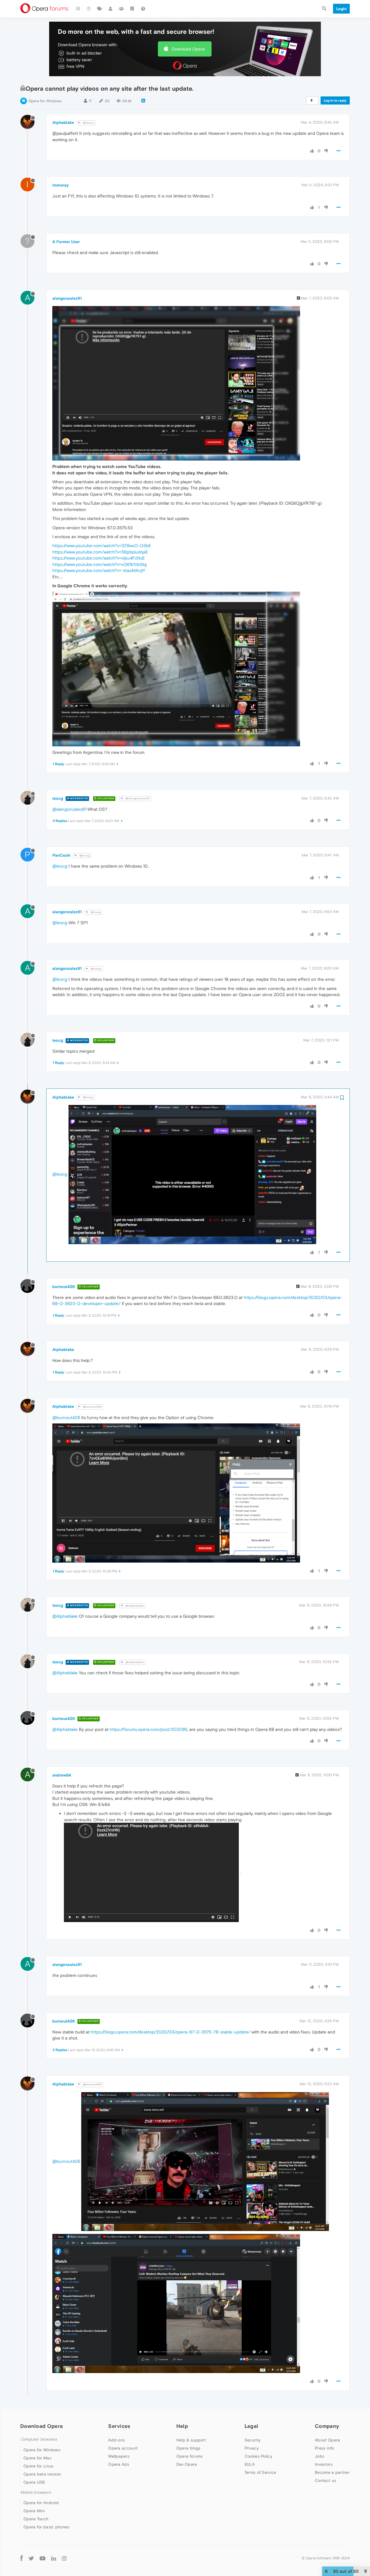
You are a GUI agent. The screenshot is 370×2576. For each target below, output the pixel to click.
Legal (251, 2426)
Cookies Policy (258, 2456)
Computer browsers (39, 2439)
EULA (250, 2464)
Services (119, 2426)
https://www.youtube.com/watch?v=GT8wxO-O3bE (102, 546)
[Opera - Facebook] (22, 2558)
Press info (324, 2448)
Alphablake (63, 122)
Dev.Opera (187, 2464)
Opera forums (190, 2456)
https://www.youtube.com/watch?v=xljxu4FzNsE (99, 558)
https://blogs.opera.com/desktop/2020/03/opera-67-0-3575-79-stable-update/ (171, 2032)
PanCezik (61, 855)
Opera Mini (34, 2511)
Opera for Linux (38, 2466)
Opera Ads (119, 2464)
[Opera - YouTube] (42, 2558)
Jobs (320, 2456)
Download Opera (188, 49)
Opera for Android (41, 2503)
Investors (324, 2464)
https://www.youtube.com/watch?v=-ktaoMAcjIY (99, 570)
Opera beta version (42, 2474)
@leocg (84, 856)
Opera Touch (36, 2519)
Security (252, 2440)
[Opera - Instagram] (64, 2558)
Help (182, 2426)
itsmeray (61, 185)
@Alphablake (134, 1606)
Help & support (191, 2440)
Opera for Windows (45, 101)
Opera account (123, 2448)
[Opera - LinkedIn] (54, 2558)
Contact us (325, 2480)
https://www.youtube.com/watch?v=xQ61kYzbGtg (100, 564)
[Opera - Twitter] (31, 2558)
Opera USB (34, 2482)
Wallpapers (119, 2456)
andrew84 (62, 1775)
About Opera (327, 2440)
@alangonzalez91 (137, 798)
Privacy (252, 2448)
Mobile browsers (36, 2492)
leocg (58, 798)
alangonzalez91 (67, 298)
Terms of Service (260, 2472)
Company (327, 2426)
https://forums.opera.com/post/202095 (148, 1729)
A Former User (66, 242)
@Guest (88, 123)
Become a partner (332, 2472)
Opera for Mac (38, 2458)
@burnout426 (92, 1407)
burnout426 (64, 1287)
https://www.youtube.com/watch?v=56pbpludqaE (100, 552)
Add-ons (116, 2440)
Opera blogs (188, 2448)
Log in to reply (335, 100)
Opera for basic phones (47, 2527)
